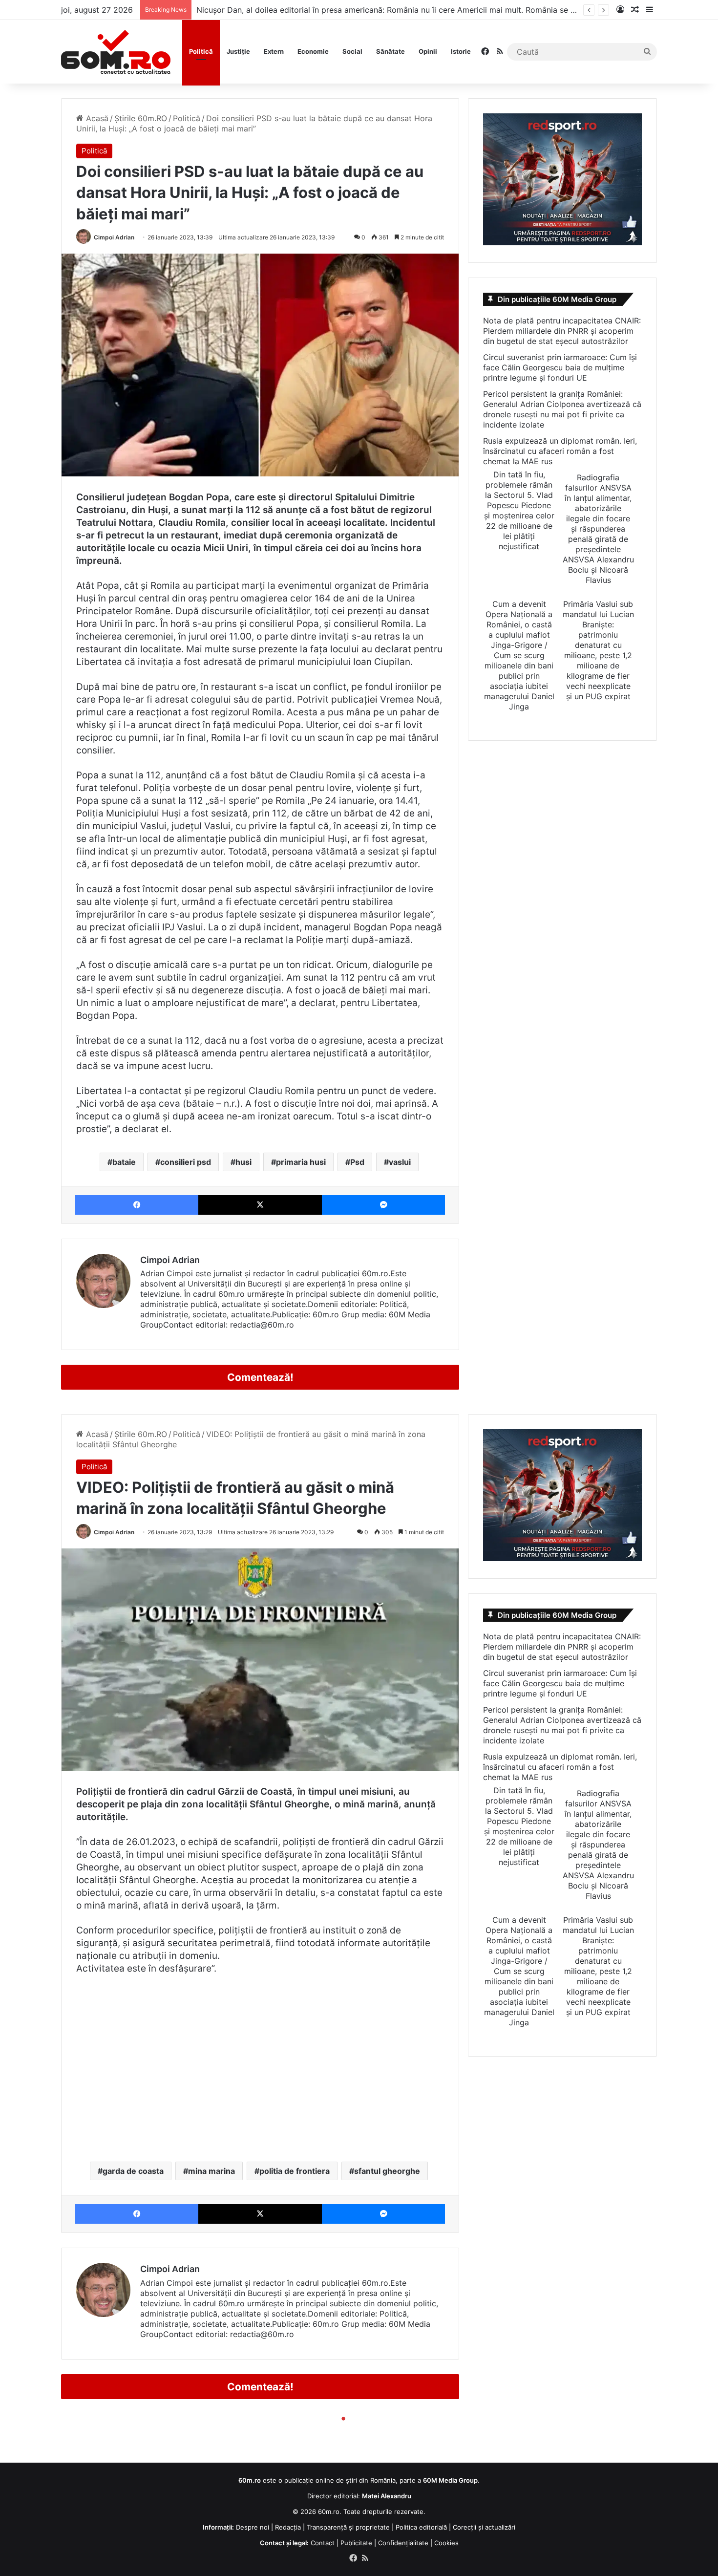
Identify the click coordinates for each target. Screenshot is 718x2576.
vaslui (400, 1162)
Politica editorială (421, 2527)
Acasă (96, 118)
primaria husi (301, 1162)
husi (243, 1162)
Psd (357, 1162)
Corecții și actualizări (484, 2527)
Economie (313, 51)
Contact (323, 2543)
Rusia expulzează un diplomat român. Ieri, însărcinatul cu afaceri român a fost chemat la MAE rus (560, 451)
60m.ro (329, 2512)
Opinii (428, 51)
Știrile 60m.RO (141, 118)
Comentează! (260, 1377)
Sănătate (391, 51)
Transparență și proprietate (348, 2527)
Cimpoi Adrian (114, 237)
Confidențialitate (403, 2543)
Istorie (461, 51)
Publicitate (356, 2543)
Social (352, 51)
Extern (274, 51)
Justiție (238, 51)
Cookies (446, 2543)
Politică (201, 51)
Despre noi (253, 2527)
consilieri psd (186, 1162)
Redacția (288, 2527)
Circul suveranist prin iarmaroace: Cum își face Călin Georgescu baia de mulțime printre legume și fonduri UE (560, 367)
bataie (124, 1162)
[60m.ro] (116, 52)
